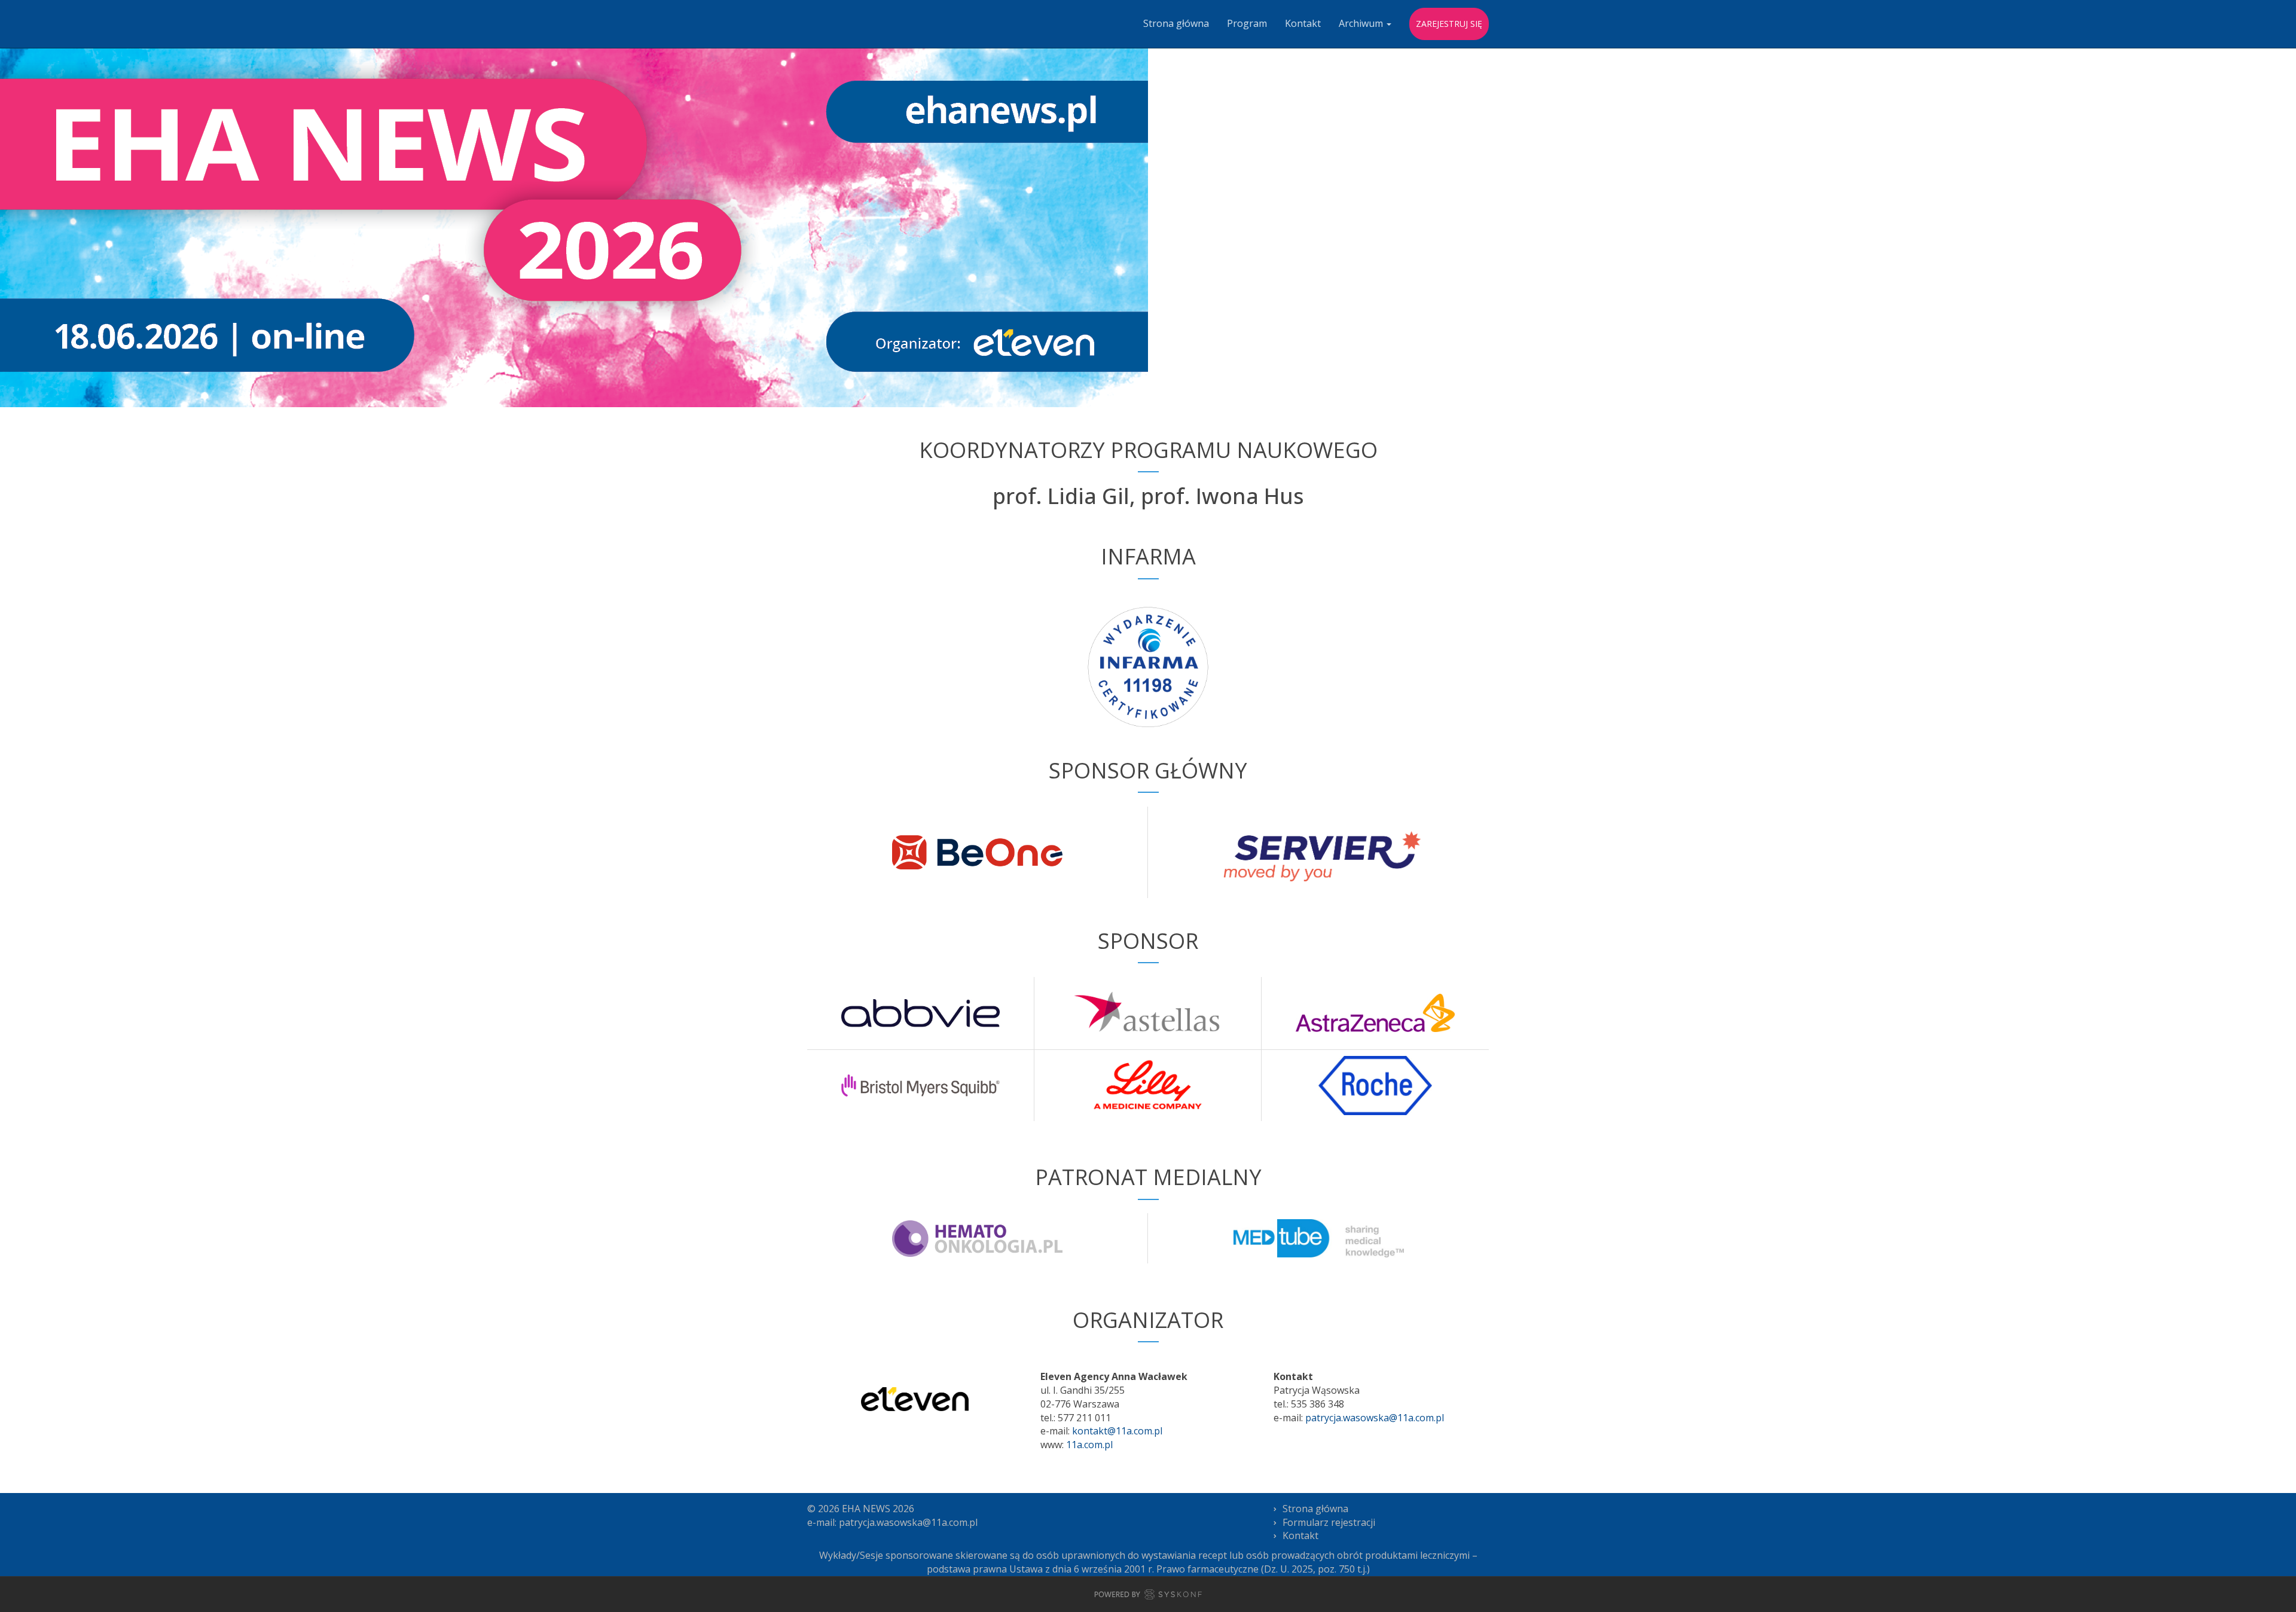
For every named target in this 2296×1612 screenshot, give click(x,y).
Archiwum (1362, 23)
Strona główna (1176, 23)
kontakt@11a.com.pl (1117, 1431)
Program (1247, 23)
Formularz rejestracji (1329, 1522)
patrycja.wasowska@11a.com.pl (1375, 1418)
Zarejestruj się (1449, 24)
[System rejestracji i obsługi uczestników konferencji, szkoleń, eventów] (1148, 1596)
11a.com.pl (1089, 1445)
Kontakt (1303, 23)
